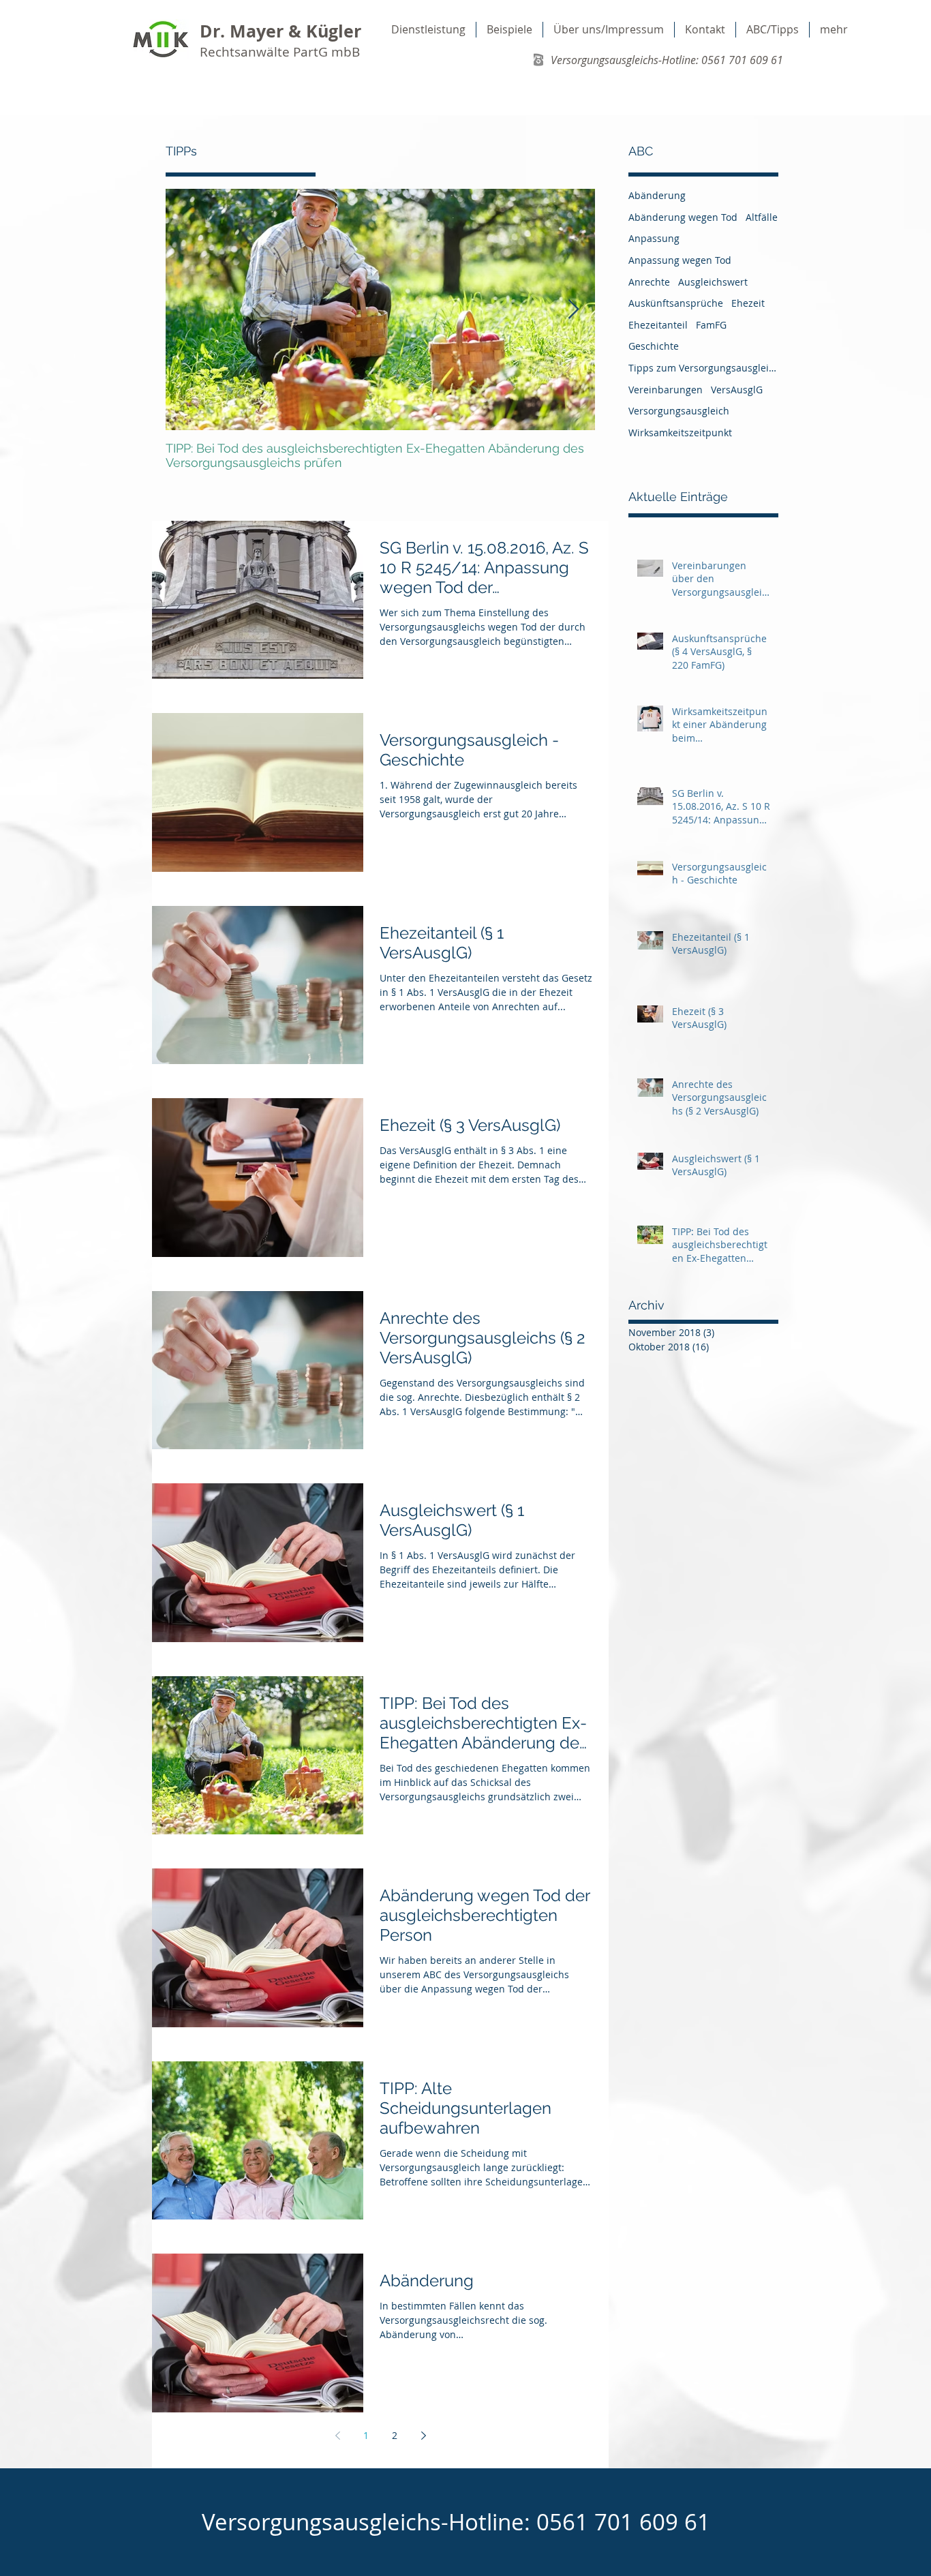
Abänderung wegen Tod (683, 217)
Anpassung (654, 238)
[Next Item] (573, 310)
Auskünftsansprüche (676, 303)
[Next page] (423, 2436)
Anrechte (649, 282)
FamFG (711, 325)
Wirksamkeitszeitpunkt (680, 433)
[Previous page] (337, 2436)
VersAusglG (737, 390)
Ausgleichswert (713, 282)
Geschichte (654, 346)
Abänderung (657, 195)
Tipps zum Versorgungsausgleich (703, 368)
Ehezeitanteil (658, 325)
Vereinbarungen (666, 390)
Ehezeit (748, 303)
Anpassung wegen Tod (680, 260)
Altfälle (762, 217)
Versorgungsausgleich (679, 411)
